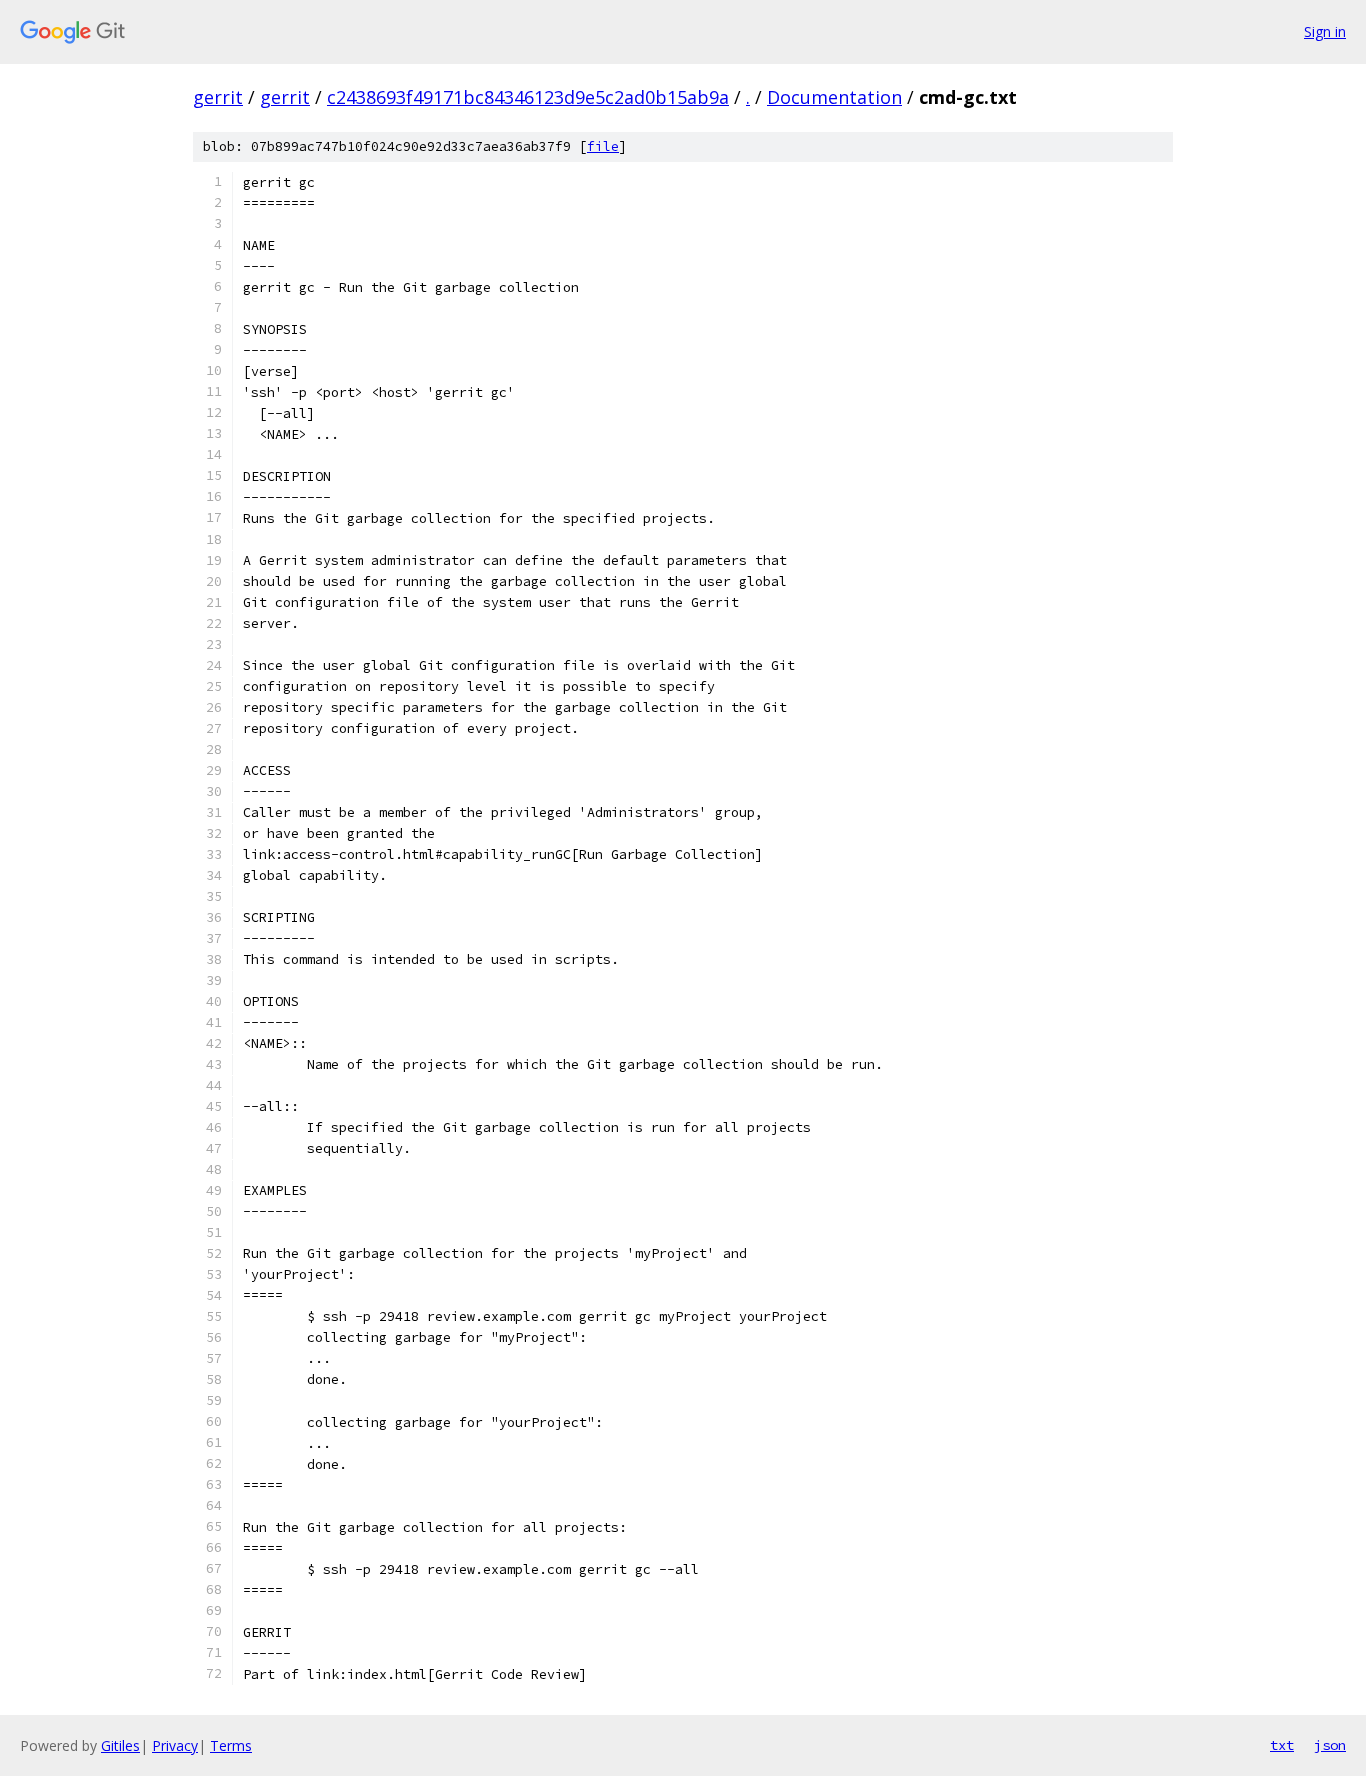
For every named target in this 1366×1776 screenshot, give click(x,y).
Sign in (1325, 31)
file (603, 146)
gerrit (218, 97)
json (1330, 1745)
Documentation (834, 97)
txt (1282, 1745)
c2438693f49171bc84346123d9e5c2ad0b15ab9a (528, 97)
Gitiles (120, 1745)
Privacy (175, 1745)
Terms (231, 1745)
